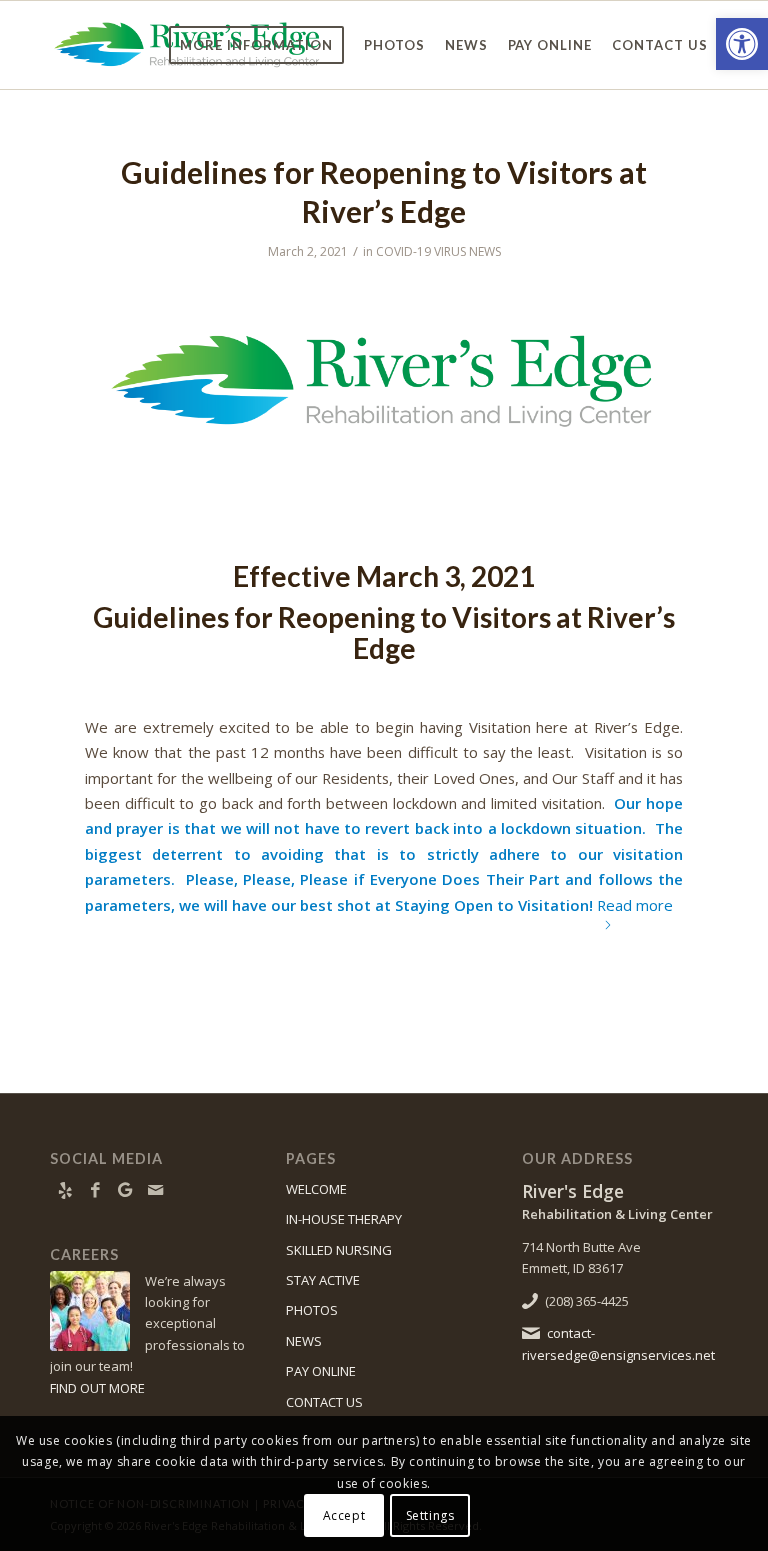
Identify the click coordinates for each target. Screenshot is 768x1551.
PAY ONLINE (321, 1371)
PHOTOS (312, 1310)
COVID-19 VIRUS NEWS (438, 251)
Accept (344, 1515)
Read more (635, 905)
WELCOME (316, 1189)
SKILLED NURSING (339, 1250)
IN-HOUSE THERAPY (344, 1219)
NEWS (304, 1341)
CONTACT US (324, 1402)
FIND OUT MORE (97, 1388)
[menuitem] (256, 45)
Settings (430, 1515)
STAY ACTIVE (323, 1280)
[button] (742, 44)
